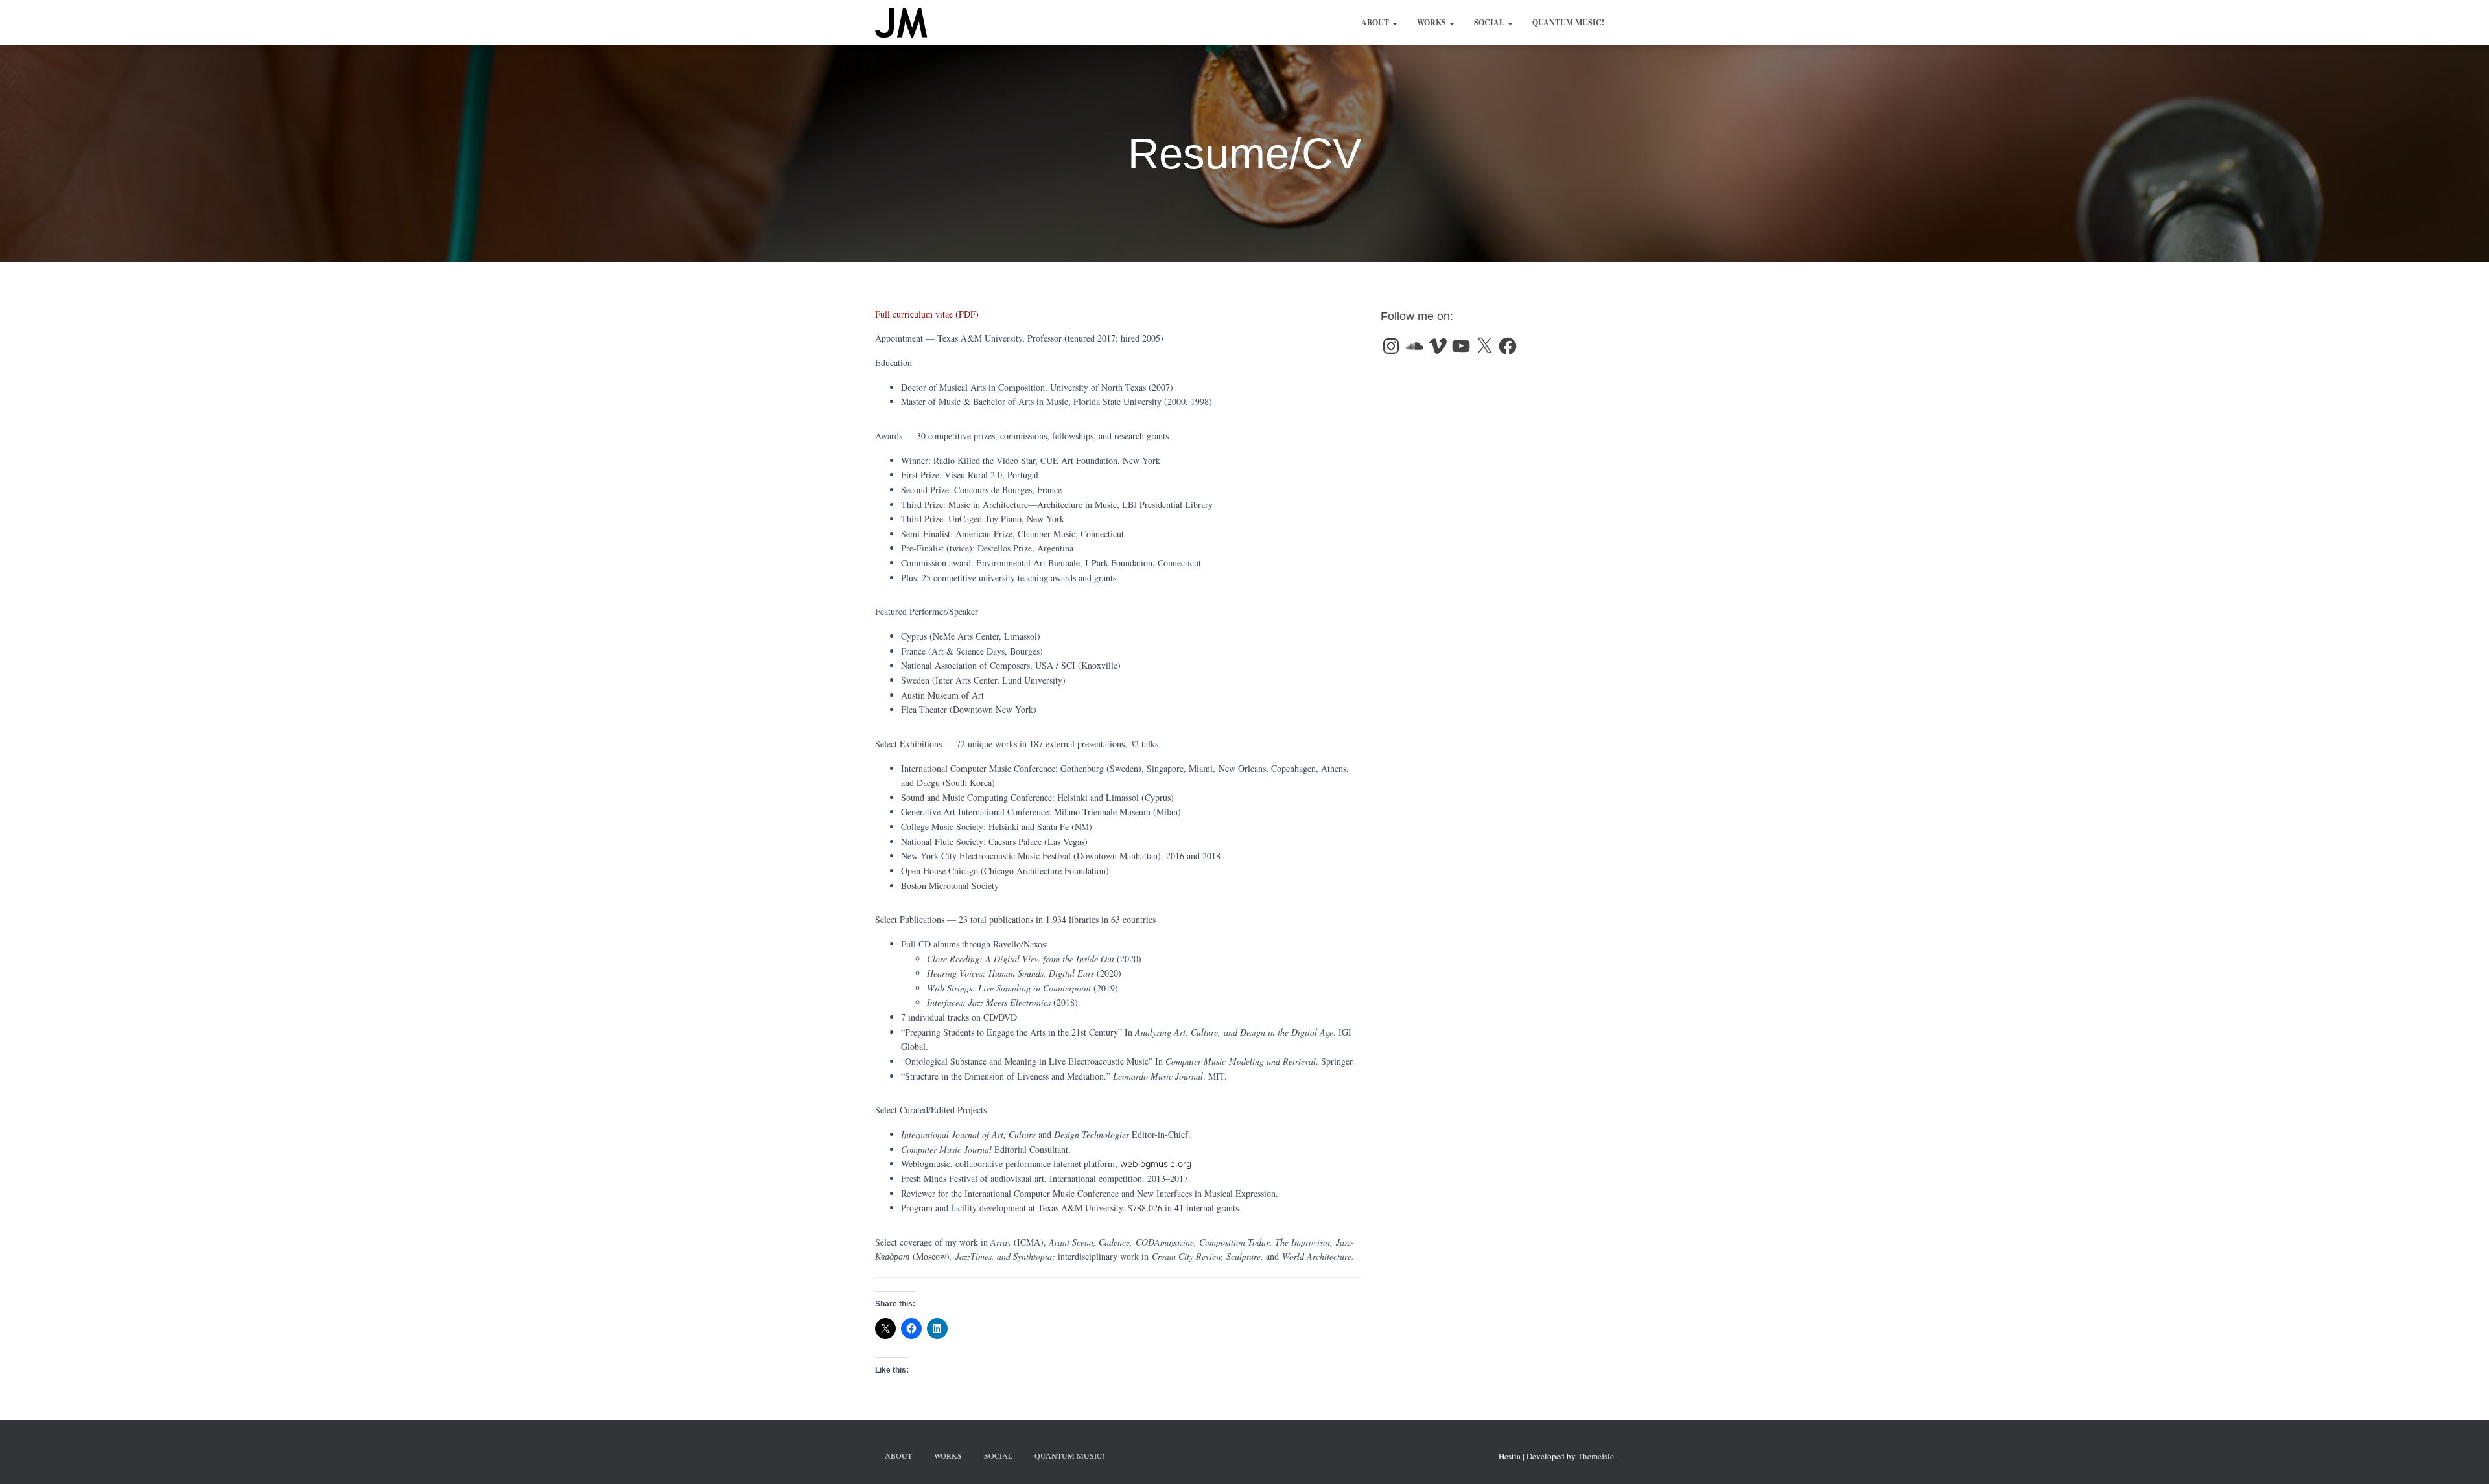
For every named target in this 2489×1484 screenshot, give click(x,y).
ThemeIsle (1596, 1456)
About (1376, 22)
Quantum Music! (1568, 22)
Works (1432, 22)
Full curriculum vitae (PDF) (927, 314)
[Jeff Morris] (901, 23)
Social (1490, 22)
